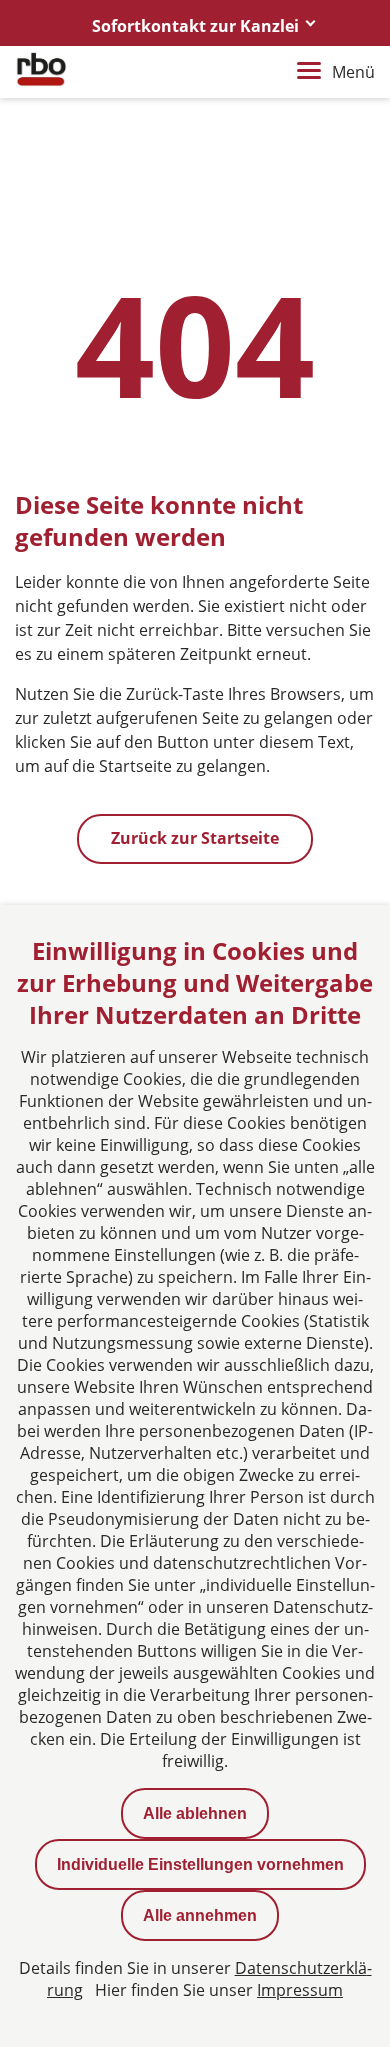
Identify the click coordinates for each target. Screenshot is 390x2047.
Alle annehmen (200, 1915)
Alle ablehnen (195, 1813)
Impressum (300, 1990)
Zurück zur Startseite (195, 838)
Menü (353, 72)
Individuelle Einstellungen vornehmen (200, 1864)
